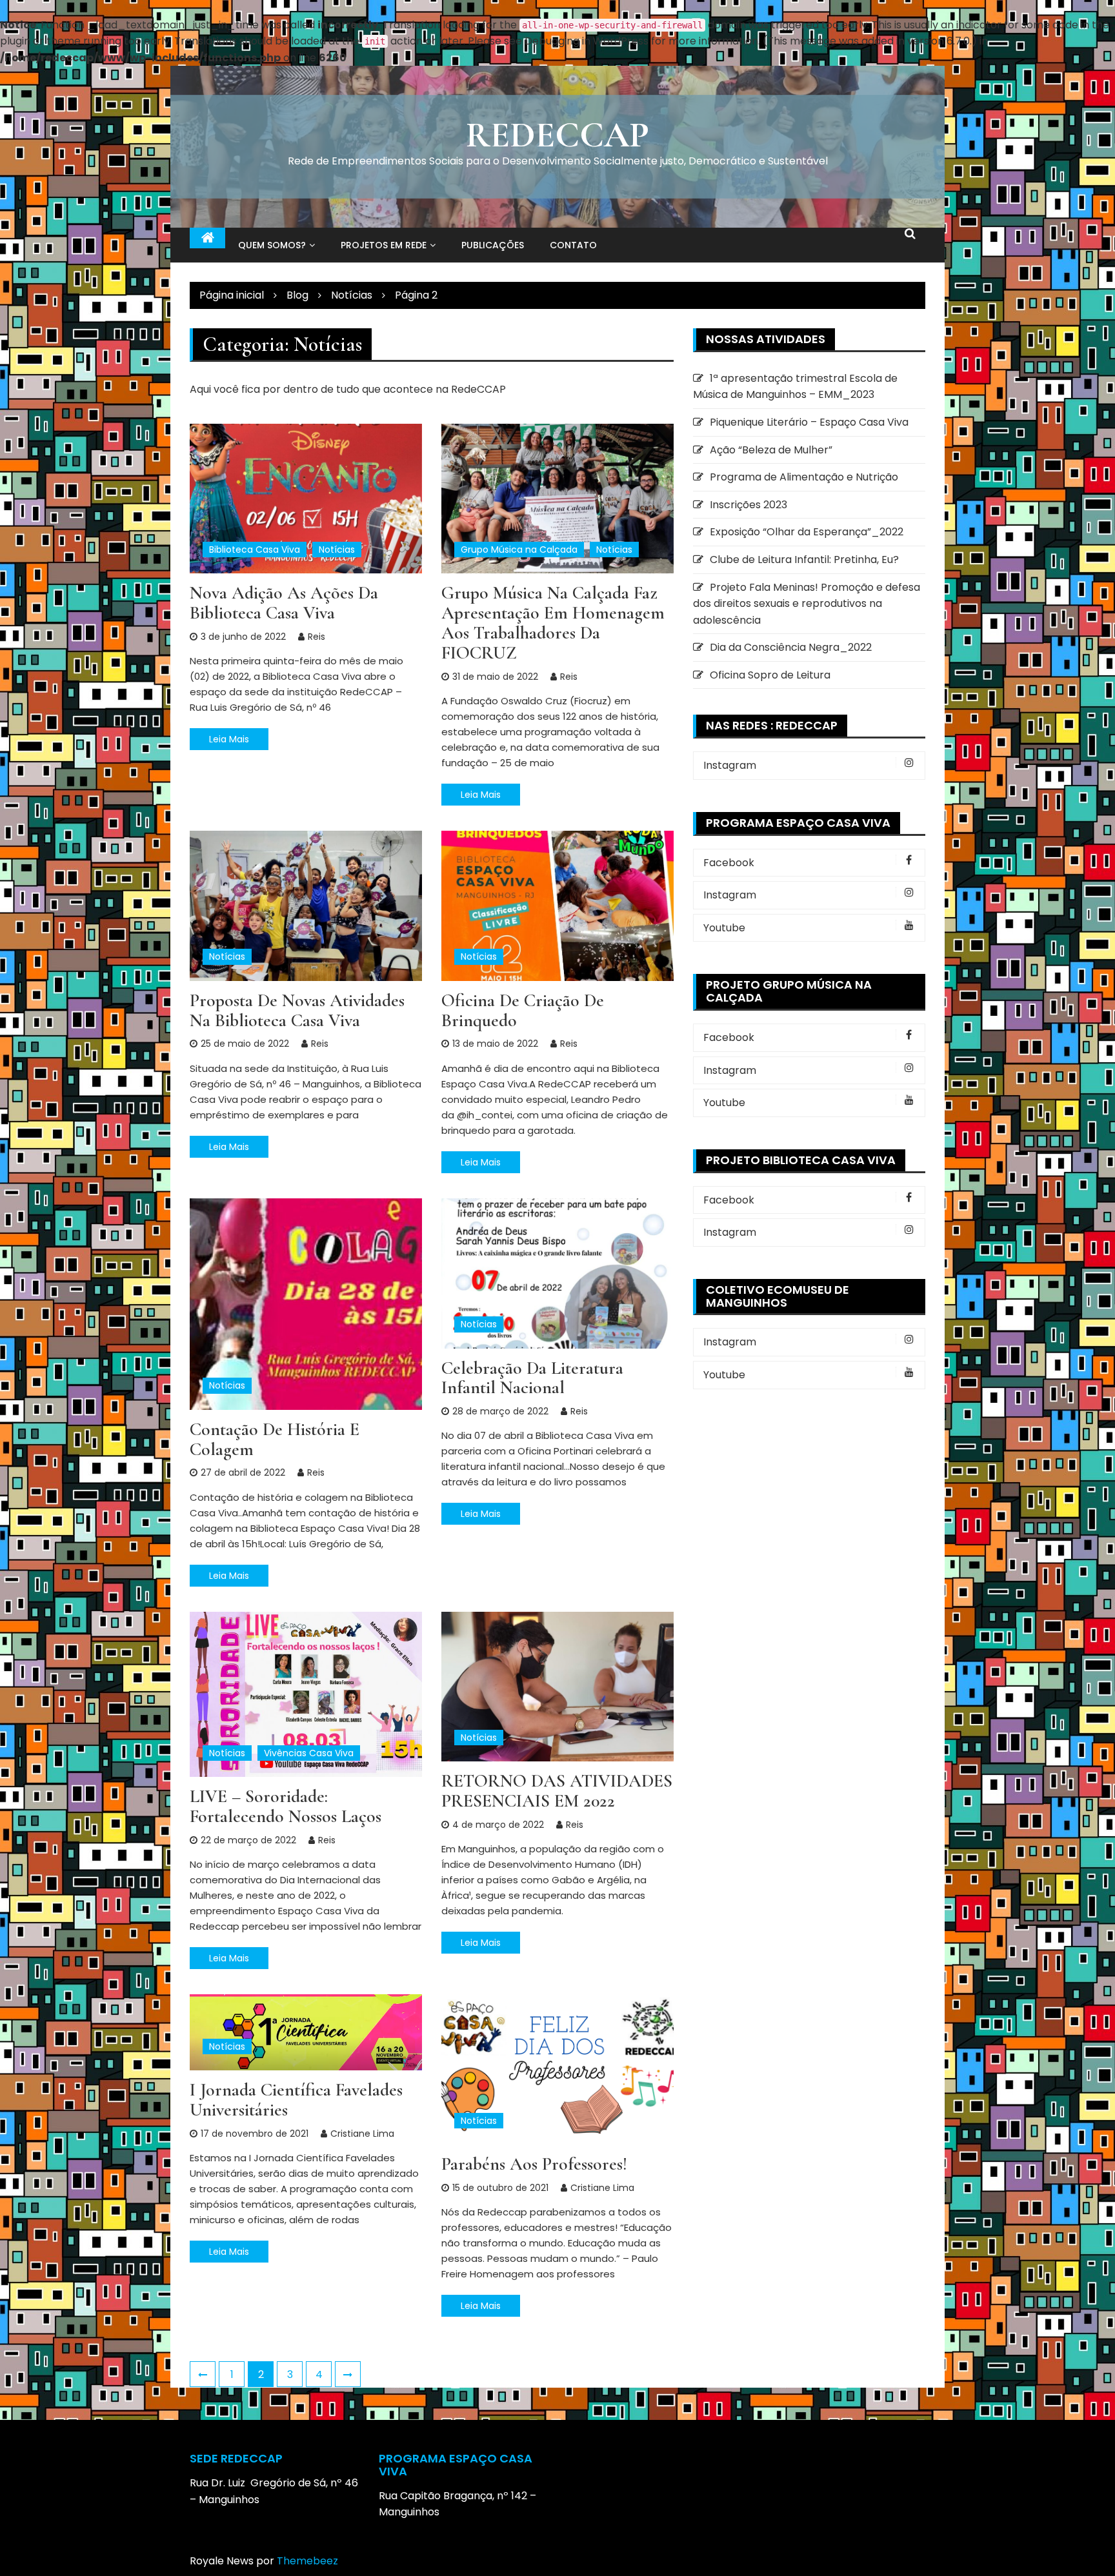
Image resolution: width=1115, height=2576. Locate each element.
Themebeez (307, 2561)
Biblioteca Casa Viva (255, 550)
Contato (573, 245)
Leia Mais (229, 739)
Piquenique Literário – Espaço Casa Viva (809, 422)
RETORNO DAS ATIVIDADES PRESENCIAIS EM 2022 (557, 1791)
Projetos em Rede (384, 245)
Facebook (729, 863)
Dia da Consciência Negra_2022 (791, 647)
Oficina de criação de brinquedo (523, 1010)
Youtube (724, 928)
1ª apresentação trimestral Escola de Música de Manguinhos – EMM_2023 (795, 387)
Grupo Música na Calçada (519, 550)
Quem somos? (272, 245)
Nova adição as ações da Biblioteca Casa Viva (284, 603)
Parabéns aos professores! (534, 2164)
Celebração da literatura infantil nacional (532, 1378)
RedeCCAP (557, 135)
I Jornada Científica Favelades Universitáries (296, 2100)
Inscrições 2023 (748, 505)
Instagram (730, 765)
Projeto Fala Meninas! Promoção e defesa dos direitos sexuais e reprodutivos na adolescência (807, 604)
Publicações (493, 245)
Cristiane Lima (362, 2134)
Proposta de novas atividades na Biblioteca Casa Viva (297, 1010)
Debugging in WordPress (587, 41)
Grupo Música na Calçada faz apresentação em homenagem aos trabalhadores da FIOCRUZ (553, 622)
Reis (316, 637)
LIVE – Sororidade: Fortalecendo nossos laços (286, 1806)
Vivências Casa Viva (309, 1753)
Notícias (337, 550)
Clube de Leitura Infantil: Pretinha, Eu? (804, 560)
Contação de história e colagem (275, 1439)
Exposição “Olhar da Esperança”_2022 (807, 532)
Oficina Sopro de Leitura (770, 675)
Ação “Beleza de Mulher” (771, 450)
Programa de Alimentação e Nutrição (804, 477)
